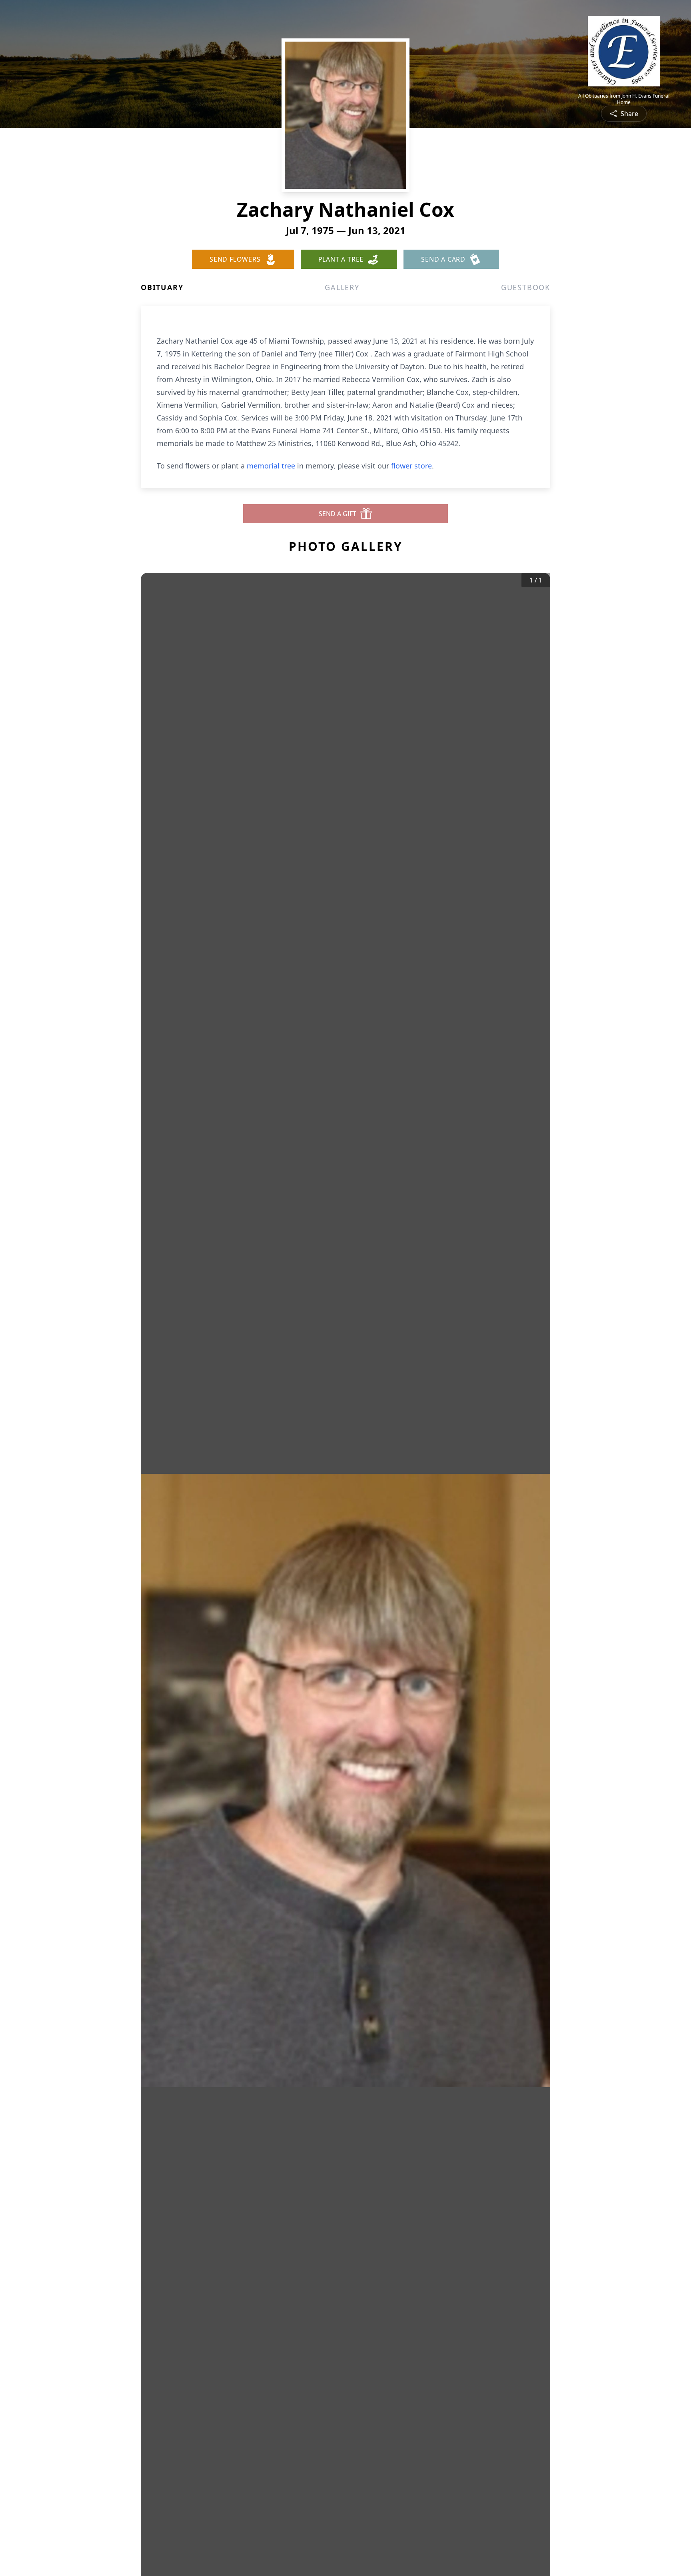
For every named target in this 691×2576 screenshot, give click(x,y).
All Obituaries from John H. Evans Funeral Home (624, 99)
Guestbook (526, 287)
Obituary (162, 287)
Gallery (342, 287)
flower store (411, 466)
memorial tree (271, 466)
